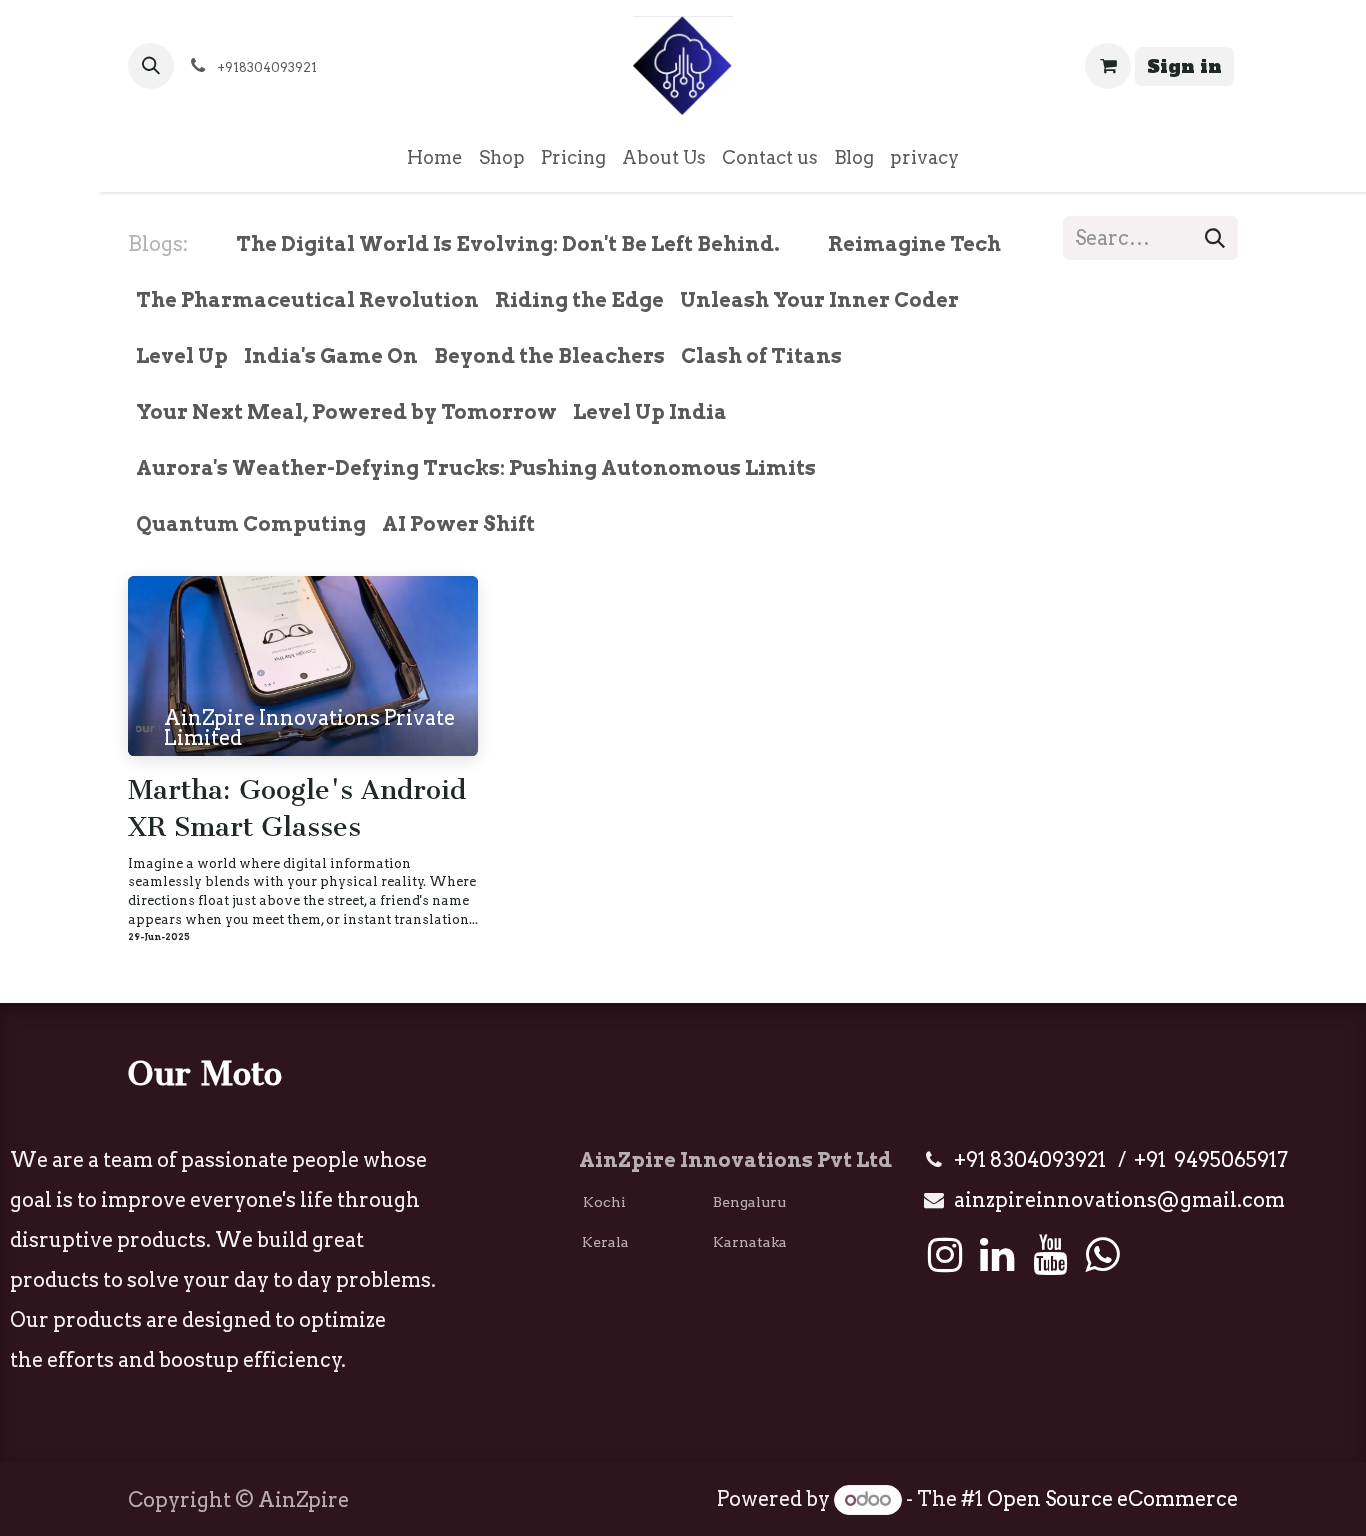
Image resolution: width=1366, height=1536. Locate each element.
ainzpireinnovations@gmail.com (1119, 1200)
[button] (151, 66)
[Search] (1215, 238)
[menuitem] (435, 158)
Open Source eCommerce (1112, 1499)
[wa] (1102, 1255)
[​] (796, 244)
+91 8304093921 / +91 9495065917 (1121, 1160)
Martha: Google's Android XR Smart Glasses (297, 809)
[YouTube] (1050, 1255)
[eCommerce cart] (1108, 66)
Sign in (1184, 66)
